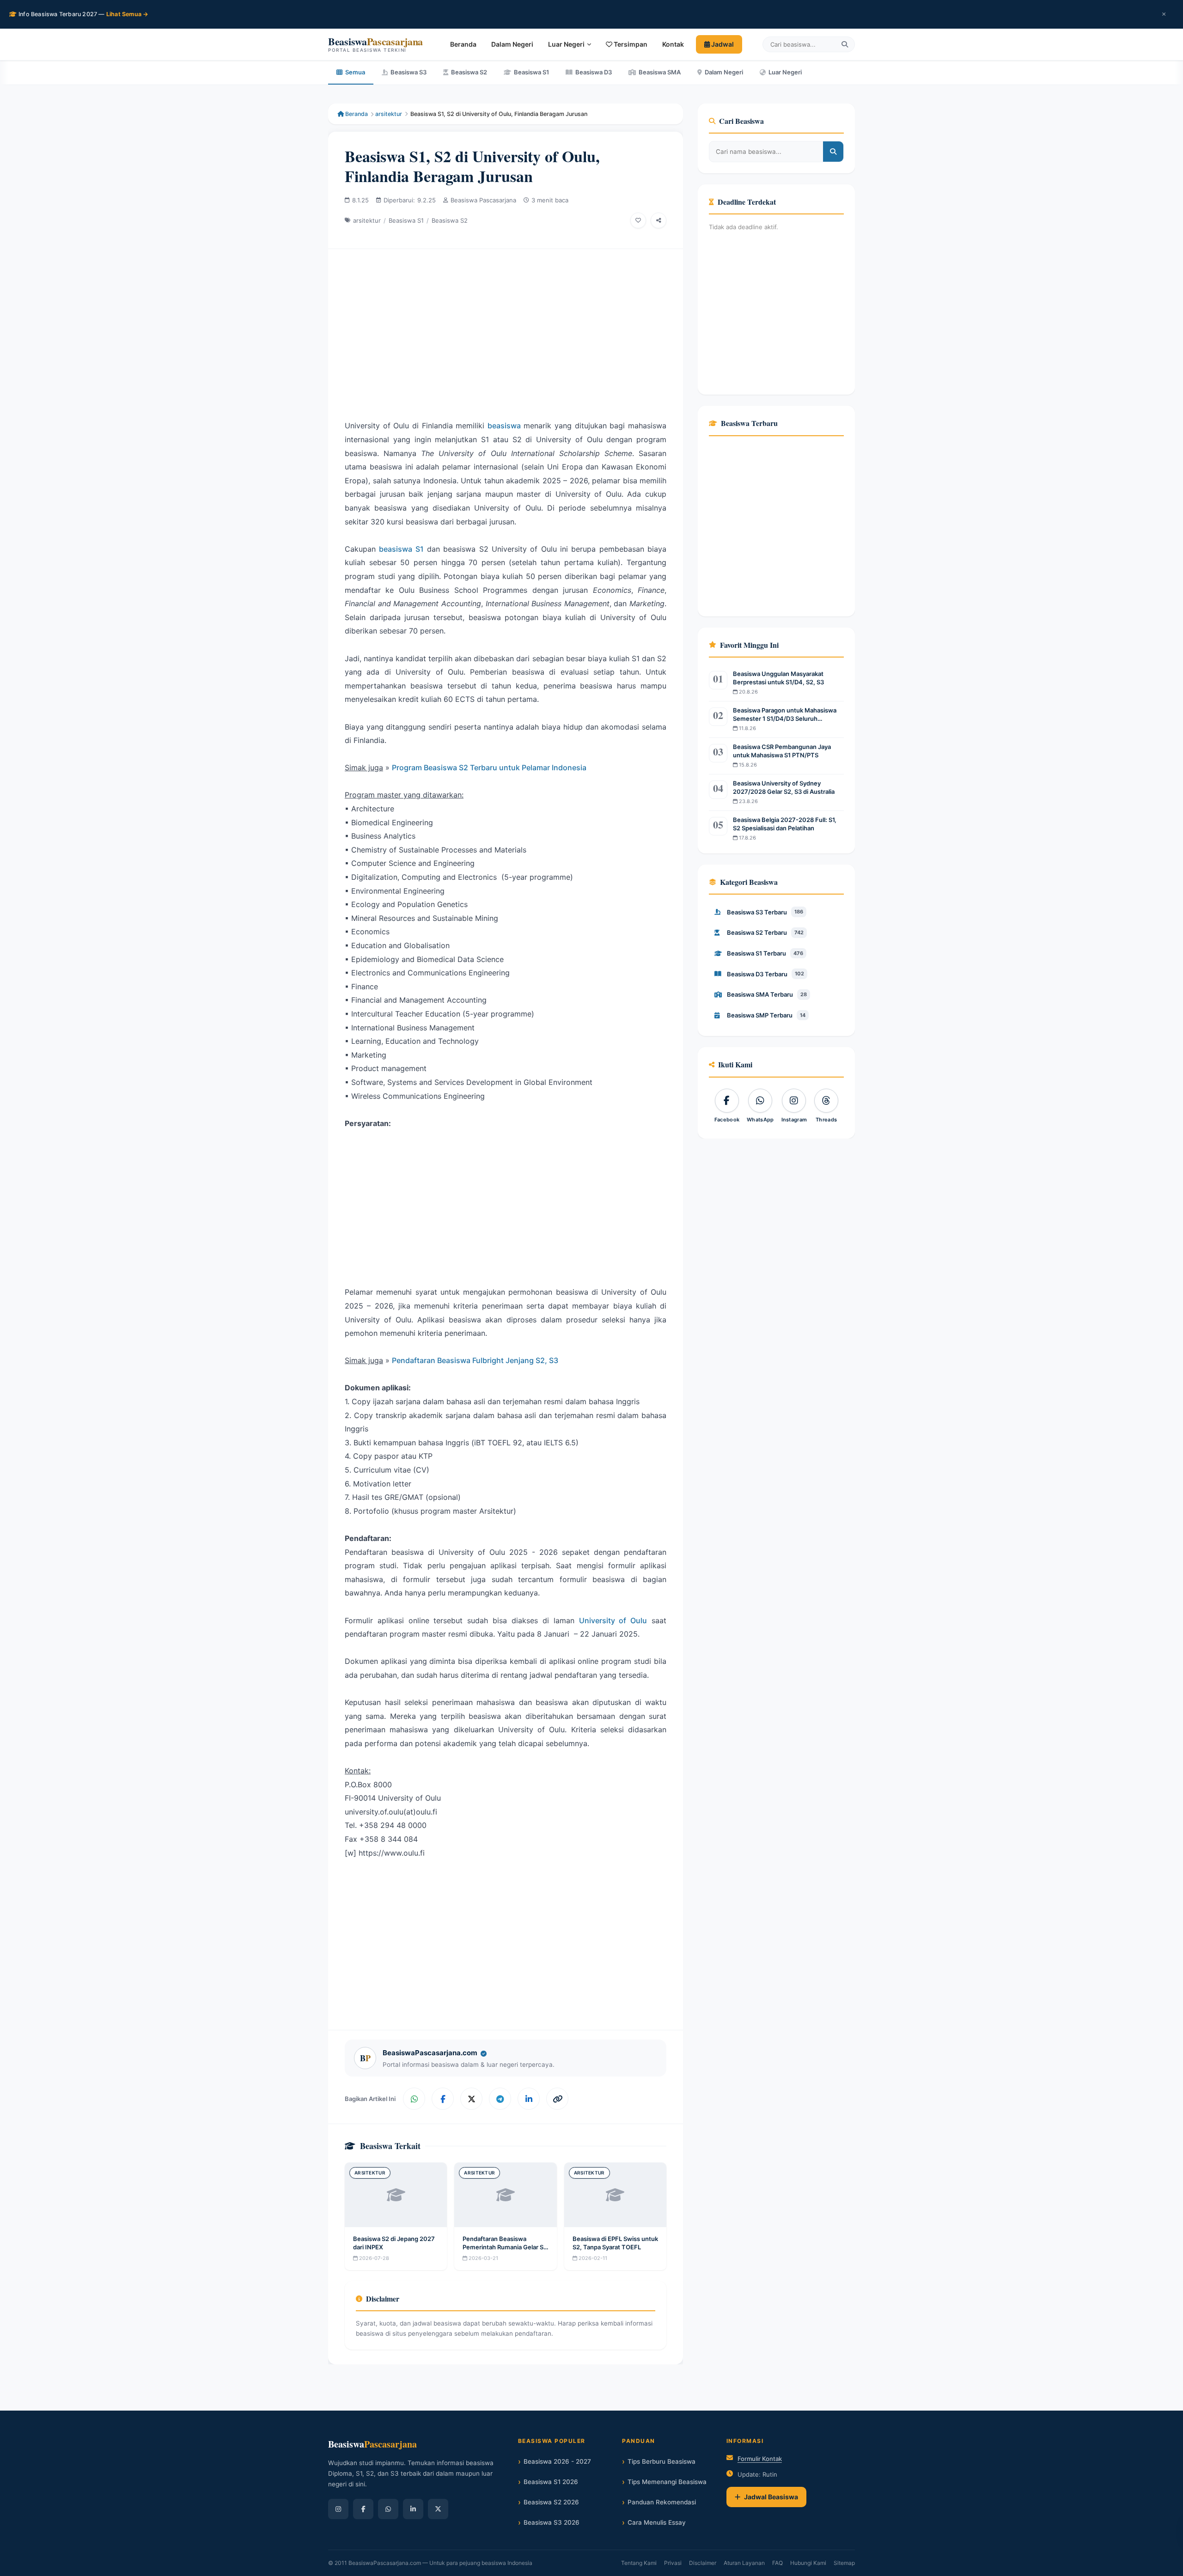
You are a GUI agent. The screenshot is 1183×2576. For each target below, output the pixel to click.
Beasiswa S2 (469, 72)
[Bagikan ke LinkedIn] (529, 2099)
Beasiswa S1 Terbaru (765, 953)
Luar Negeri (566, 44)
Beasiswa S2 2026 (551, 2502)
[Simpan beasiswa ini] (638, 220)
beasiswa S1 (401, 549)
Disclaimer (703, 2563)
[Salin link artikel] (557, 2099)
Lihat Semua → (128, 14)
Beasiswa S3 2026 (552, 2522)
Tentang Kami (639, 2563)
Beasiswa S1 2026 (551, 2482)
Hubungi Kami (808, 2563)
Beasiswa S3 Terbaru (765, 912)
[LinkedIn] (413, 2509)
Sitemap (844, 2563)
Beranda (463, 44)
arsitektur (389, 114)
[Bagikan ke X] (471, 2099)
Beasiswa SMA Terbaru (767, 994)
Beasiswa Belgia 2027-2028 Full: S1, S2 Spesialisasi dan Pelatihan (785, 824)
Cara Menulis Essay (657, 2522)
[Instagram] (338, 2509)
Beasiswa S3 (409, 72)
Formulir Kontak (760, 2459)
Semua (355, 72)
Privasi (673, 2563)
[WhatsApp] (388, 2509)
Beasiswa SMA (660, 72)
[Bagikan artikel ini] (659, 220)
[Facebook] (363, 2509)
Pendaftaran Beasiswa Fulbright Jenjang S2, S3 (475, 1360)
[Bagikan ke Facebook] (443, 2099)
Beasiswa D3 (594, 72)
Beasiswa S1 (531, 72)
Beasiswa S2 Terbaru (765, 932)
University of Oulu (613, 1620)
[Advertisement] (506, 327)
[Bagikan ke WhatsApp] (414, 2099)
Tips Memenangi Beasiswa (667, 2482)
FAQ (777, 2563)
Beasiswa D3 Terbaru (765, 974)
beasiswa (504, 426)
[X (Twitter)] (438, 2509)
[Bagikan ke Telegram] (500, 2099)
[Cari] (845, 44)
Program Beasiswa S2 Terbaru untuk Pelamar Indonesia (489, 767)
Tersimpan (630, 44)
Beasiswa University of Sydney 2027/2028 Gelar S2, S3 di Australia (784, 787)
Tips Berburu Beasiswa (662, 2461)
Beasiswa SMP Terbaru (766, 1015)
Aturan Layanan (744, 2563)
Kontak (673, 44)
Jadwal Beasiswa (771, 2497)
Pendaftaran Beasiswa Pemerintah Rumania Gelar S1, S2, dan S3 (505, 2247)
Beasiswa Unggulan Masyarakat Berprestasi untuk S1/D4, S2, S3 (778, 678)
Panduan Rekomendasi (662, 2502)
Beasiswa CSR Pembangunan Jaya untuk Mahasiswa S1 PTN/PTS (782, 751)
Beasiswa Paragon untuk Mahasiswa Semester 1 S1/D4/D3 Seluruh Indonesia (785, 715)
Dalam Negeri (512, 44)
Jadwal (722, 44)
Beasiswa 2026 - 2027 (557, 2461)
